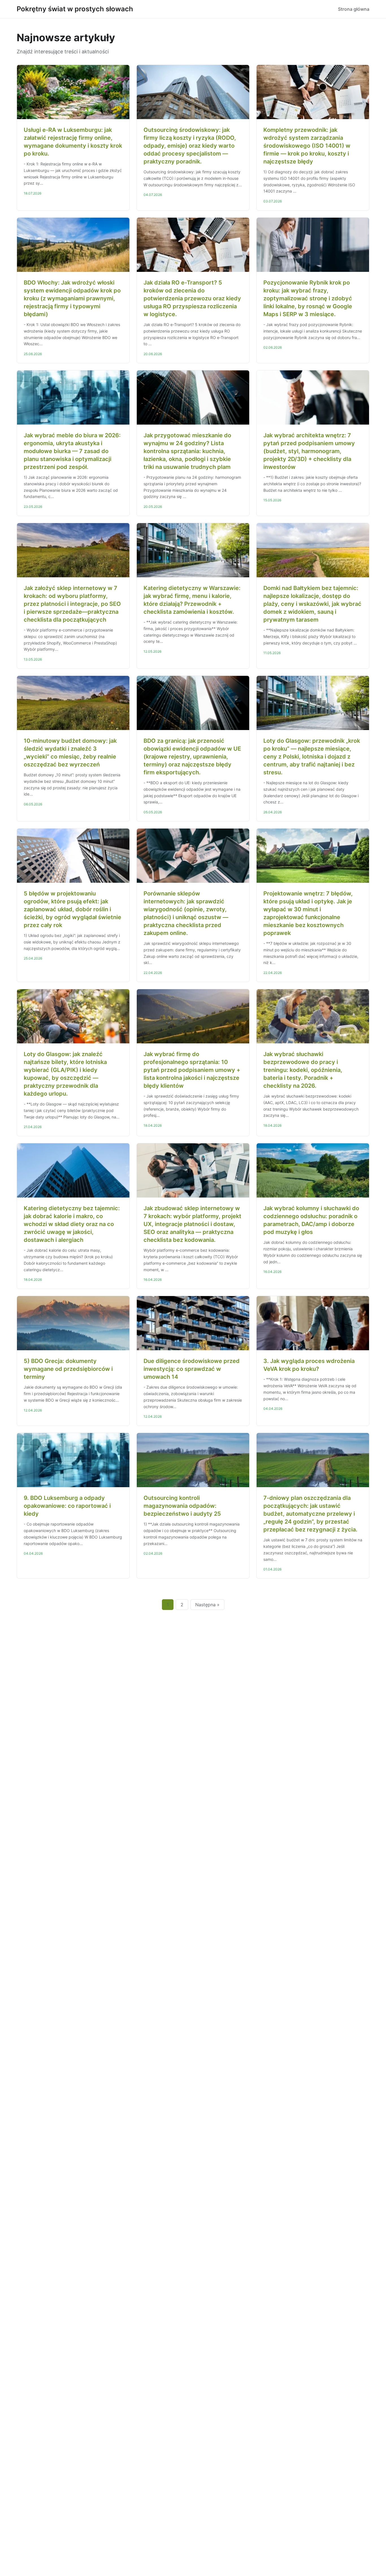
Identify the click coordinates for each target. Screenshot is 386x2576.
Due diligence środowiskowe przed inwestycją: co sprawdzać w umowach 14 (192, 1369)
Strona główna (354, 9)
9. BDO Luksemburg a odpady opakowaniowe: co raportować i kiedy (67, 1506)
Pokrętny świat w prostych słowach (75, 9)
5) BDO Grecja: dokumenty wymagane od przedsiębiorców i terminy (68, 1369)
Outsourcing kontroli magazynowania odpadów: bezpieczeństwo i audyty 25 (182, 1506)
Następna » (207, 1605)
